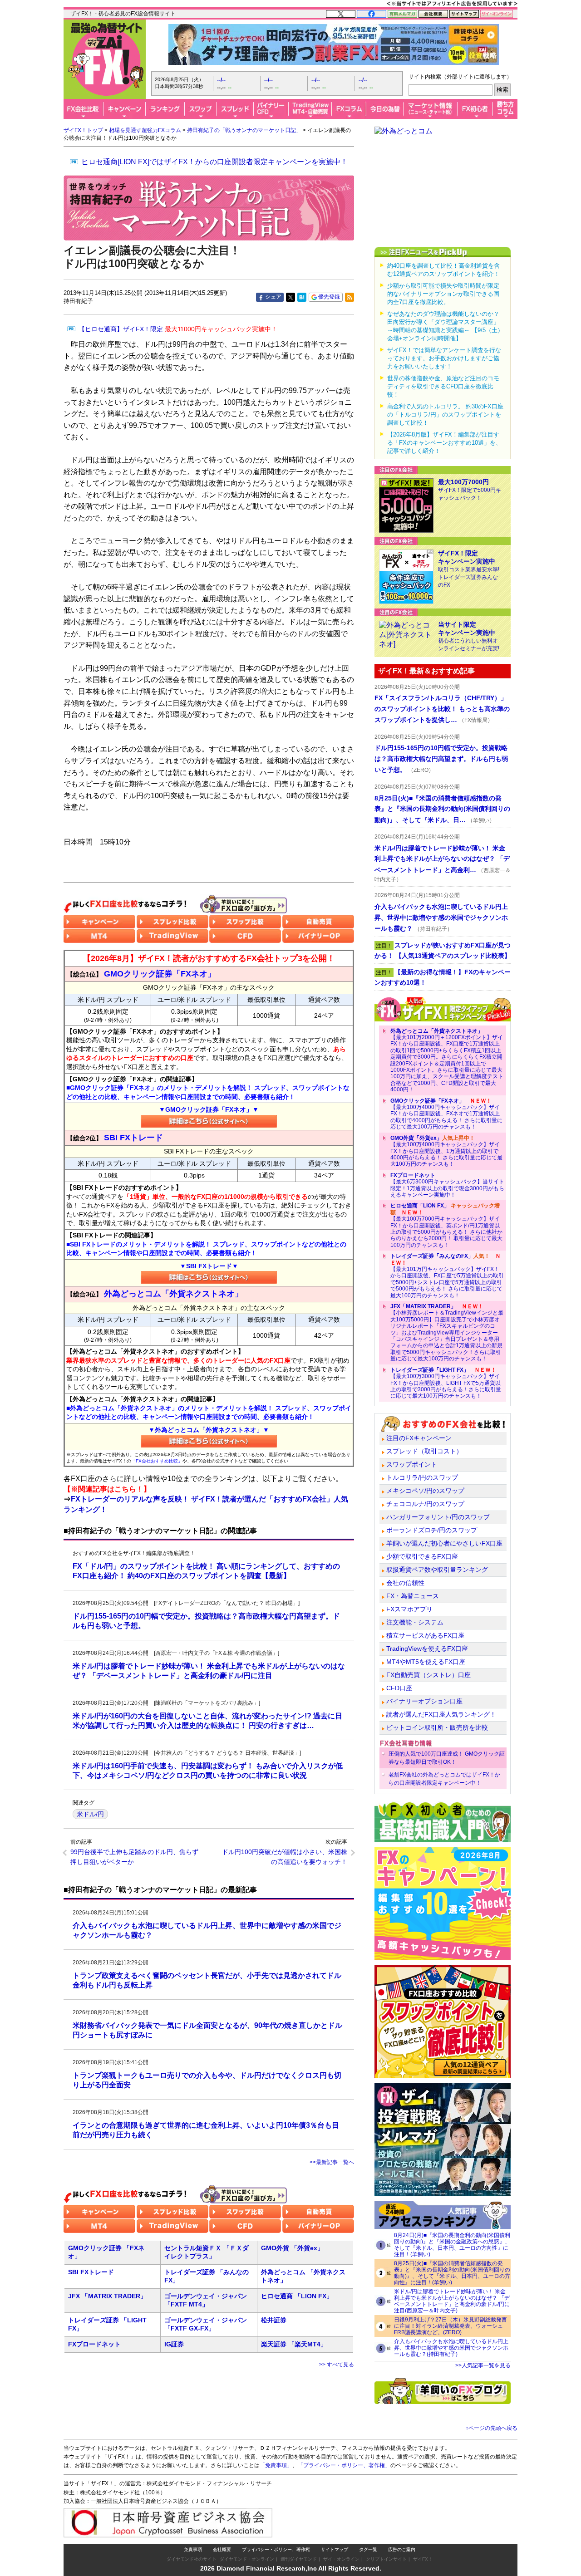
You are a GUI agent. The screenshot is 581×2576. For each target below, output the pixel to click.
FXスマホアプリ (409, 1609)
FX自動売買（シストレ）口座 (428, 1675)
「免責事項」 (276, 2465)
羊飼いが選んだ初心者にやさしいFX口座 (444, 1543)
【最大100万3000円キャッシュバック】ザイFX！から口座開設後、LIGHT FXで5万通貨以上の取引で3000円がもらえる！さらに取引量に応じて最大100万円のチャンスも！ (446, 1383)
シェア (273, 297)
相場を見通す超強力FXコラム (145, 130)
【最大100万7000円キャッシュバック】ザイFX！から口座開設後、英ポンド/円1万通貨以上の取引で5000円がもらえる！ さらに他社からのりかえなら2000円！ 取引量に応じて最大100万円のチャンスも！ (446, 1225)
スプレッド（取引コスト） (424, 1451)
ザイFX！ (423, 2559)
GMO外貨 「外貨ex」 (292, 2248)
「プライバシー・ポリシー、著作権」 (344, 2465)
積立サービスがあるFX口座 (425, 1635)
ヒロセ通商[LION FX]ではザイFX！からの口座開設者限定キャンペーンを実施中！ (214, 162)
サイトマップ (335, 2549)
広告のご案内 (402, 2549)
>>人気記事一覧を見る (483, 2365)
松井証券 (274, 2320)
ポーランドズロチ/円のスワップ (432, 1530)
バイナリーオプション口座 (424, 1701)
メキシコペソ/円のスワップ (425, 1491)
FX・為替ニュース (413, 1596)
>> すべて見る (337, 2365)
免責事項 (193, 2549)
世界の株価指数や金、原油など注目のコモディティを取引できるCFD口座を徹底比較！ (443, 386)
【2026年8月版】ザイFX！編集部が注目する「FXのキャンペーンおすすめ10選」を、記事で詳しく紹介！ (444, 443)
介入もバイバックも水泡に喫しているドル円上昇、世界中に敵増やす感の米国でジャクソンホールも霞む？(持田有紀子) (451, 2348)
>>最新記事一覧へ (332, 2162)
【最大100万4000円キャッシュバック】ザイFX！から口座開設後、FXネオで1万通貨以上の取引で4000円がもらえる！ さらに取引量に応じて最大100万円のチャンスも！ (446, 1114)
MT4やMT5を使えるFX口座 (426, 1662)
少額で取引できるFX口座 (422, 1556)
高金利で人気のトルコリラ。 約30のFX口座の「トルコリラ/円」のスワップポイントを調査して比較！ (445, 415)
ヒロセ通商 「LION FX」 (297, 2296)
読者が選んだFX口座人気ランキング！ (441, 1714)
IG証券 (174, 2344)
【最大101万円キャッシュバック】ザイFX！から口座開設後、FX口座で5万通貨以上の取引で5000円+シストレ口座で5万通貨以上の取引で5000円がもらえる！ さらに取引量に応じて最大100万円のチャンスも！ (447, 1276)
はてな (302, 297)
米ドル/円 (90, 1814)
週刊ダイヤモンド (299, 2559)
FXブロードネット (94, 2344)
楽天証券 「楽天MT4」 (294, 2344)
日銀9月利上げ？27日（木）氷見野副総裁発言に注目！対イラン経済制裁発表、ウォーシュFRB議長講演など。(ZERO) (451, 2326)
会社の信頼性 (405, 1583)
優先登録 (329, 297)
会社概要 (222, 2549)
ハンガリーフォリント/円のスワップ (438, 1517)
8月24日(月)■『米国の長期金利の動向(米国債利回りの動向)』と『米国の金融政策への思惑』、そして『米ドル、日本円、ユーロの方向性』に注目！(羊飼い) (452, 2245)
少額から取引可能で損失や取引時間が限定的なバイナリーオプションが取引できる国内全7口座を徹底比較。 (443, 294)
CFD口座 (399, 1688)
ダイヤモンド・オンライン (247, 2559)
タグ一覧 (368, 2549)
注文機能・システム (415, 1622)
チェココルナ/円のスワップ (425, 1504)
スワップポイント (412, 1464)
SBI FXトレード (91, 2272)
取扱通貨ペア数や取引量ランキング (437, 1570)
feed (350, 297)
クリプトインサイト (386, 2559)
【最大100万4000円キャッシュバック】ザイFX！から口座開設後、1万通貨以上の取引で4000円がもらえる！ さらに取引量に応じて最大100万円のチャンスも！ (446, 1151)
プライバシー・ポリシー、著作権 (276, 2549)
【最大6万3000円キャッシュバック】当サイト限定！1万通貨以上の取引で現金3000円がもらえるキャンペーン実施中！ (447, 1185)
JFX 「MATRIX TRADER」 (107, 2296)
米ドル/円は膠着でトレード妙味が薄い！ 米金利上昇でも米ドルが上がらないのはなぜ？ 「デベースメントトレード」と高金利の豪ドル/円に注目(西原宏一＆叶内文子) (452, 2301)
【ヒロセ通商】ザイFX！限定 (178, 329)
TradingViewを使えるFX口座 (427, 1649)
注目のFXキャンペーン (419, 1438)
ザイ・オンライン (341, 2559)
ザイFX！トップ (83, 130)
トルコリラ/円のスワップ (422, 1477)
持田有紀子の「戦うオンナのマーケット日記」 (244, 130)
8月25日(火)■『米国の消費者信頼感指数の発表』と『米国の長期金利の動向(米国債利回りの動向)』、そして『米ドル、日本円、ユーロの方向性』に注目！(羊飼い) (452, 2273)
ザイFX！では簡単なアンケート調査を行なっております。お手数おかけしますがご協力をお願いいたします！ (444, 358)
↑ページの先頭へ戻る (492, 2428)
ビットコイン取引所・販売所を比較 (437, 1727)
